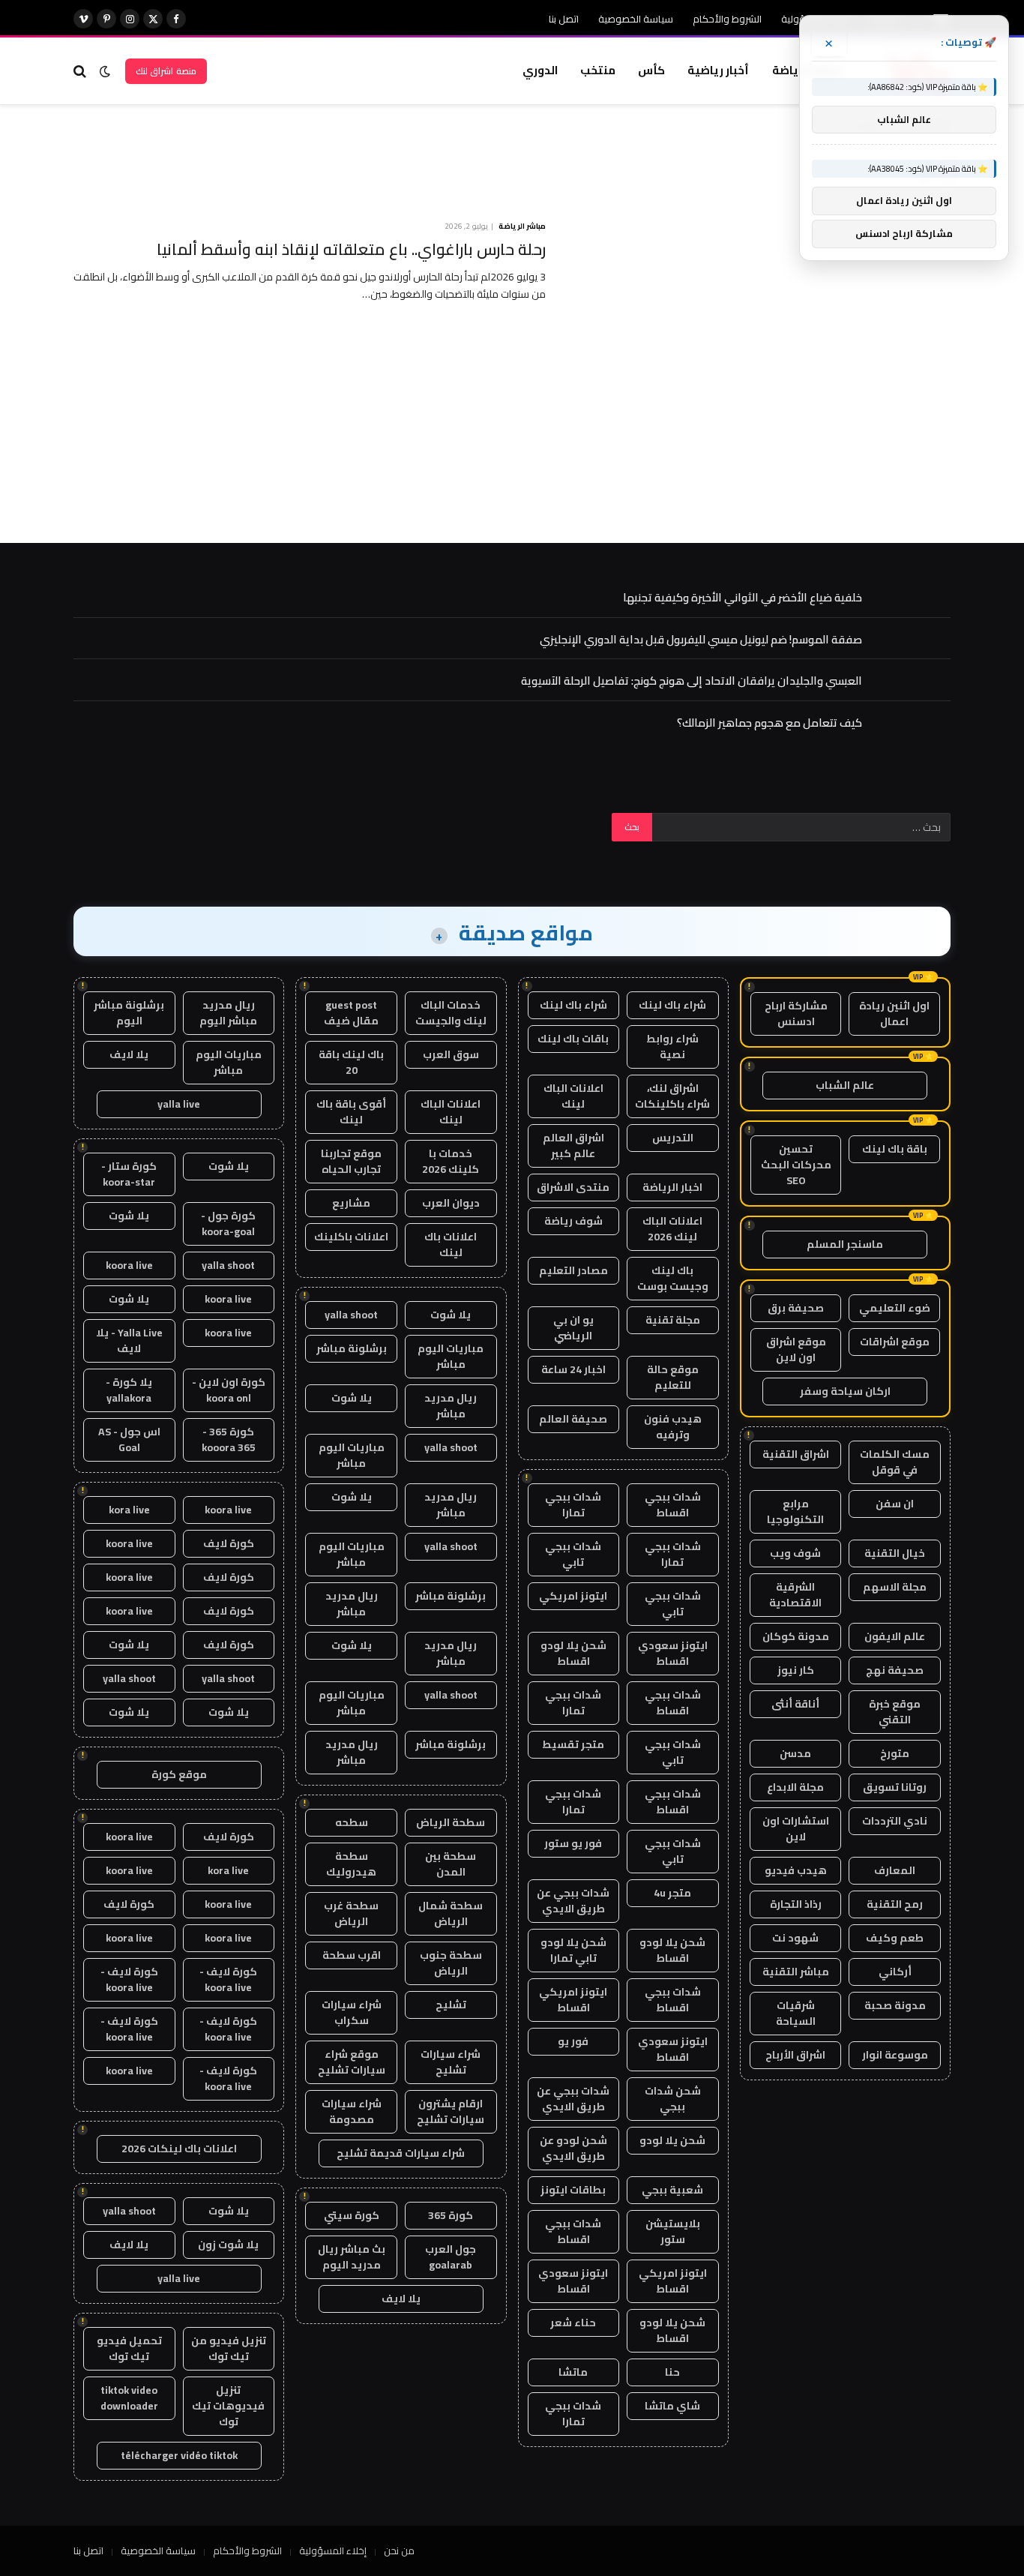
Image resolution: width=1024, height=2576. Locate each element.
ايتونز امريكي (573, 1596)
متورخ (895, 1753)
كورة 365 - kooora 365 (229, 1439)
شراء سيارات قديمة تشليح (401, 2153)
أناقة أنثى (795, 1704)
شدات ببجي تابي (573, 1554)
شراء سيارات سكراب (352, 2012)
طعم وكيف (895, 1938)
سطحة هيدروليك (351, 1864)
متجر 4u (672, 1893)
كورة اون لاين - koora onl (229, 1390)
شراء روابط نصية (672, 1047)
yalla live (179, 1104)
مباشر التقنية (796, 1972)
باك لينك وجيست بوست (673, 1278)
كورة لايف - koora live (228, 1979)
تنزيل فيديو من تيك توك (229, 2348)
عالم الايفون (895, 1636)
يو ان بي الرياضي (573, 1328)
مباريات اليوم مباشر (451, 1356)
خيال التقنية (895, 1553)
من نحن (399, 2551)
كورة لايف (229, 1543)
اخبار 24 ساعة (573, 1369)
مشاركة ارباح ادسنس (796, 1014)
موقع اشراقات (895, 1342)
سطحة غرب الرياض (351, 1913)
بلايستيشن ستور (673, 2231)
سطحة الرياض (451, 1822)
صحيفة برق (796, 1308)
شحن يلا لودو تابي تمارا (573, 1950)
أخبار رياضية (718, 70)
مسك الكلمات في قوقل (895, 1462)
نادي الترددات (895, 1821)
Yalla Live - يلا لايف (129, 1340)
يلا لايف (401, 2299)
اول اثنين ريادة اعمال (894, 1014)
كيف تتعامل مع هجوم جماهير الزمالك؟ (769, 723)
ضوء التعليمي (895, 1308)
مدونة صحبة (895, 2005)
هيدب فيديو (796, 1870)
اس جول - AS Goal (129, 1439)
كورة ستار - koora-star (129, 1174)
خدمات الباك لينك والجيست (451, 1013)
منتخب (598, 70)
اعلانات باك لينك (451, 1245)
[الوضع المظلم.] (105, 71)
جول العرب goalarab (451, 2257)
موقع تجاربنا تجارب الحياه (351, 1161)
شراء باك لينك (672, 1005)
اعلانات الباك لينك (573, 1096)
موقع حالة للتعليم (673, 1377)
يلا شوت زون (228, 2245)
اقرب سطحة (352, 1955)
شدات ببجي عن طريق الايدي (573, 1901)
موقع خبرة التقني (895, 1712)
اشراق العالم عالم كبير (573, 1146)
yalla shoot (351, 1315)
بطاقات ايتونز (573, 2190)
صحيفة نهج (895, 1670)
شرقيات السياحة (796, 2013)
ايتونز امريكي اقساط (573, 2000)
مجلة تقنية (673, 1320)
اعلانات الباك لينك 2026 (672, 1229)
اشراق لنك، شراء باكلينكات (672, 1096)
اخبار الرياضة (672, 1187)
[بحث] (81, 71)
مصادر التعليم (573, 1270)
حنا (672, 2372)
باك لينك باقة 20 (351, 1062)
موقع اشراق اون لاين (796, 1349)
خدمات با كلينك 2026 (451, 1161)
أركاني (895, 1972)
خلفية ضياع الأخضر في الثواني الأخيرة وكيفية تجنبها (743, 597)
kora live (129, 1510)
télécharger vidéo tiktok (179, 2455)
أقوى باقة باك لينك (351, 1112)
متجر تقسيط (573, 1744)
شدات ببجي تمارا (573, 1505)
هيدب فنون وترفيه (673, 1427)
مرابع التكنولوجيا (795, 1511)
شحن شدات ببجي (673, 2099)
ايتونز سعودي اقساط (673, 1653)
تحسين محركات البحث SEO (796, 1165)
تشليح (451, 2005)
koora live (129, 1265)
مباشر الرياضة (522, 226)
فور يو (573, 2041)
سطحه (352, 1822)
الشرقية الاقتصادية (795, 1595)
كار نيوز (796, 1670)
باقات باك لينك (573, 1039)
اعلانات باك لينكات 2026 (179, 2149)
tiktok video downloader (129, 2398)
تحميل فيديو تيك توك (129, 2348)
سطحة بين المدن (451, 1864)
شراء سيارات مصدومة (352, 2111)
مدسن (795, 1753)
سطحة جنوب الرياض (451, 1963)
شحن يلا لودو (672, 2140)
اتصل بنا (564, 19)
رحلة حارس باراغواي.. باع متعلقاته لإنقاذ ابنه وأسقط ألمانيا (351, 250)
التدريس (673, 1138)
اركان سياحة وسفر (845, 1391)
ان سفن (895, 1504)
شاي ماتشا (672, 2406)
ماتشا (573, 2372)
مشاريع (351, 1203)
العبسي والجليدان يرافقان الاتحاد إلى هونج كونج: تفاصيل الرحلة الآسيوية (692, 681)
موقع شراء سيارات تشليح (352, 2062)
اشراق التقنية (796, 1454)
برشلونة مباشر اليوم (129, 1013)
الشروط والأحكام (727, 19)
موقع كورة (179, 1774)
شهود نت (795, 1938)
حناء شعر (573, 2323)
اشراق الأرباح (795, 2055)
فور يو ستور (573, 1843)
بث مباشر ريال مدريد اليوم (352, 2257)
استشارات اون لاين (796, 1829)
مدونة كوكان (796, 1636)
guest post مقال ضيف (351, 1013)
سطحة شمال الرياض (451, 1913)
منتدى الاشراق (573, 1187)
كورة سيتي (352, 2215)
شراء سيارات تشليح (451, 2062)
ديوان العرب (451, 1203)
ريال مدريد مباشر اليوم (228, 1013)
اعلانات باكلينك (351, 1237)
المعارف (895, 1870)
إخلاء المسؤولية (333, 2551)
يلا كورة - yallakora (129, 1390)
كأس (651, 70)
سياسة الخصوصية (636, 19)
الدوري (540, 70)
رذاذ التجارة (796, 1904)
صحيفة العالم (573, 1419)
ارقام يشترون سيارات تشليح (451, 2111)
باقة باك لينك (895, 1149)
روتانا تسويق (895, 1787)
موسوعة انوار (895, 2055)
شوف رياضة (573, 1221)
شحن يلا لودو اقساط (573, 1653)
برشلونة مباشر (352, 1348)
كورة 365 (451, 2215)
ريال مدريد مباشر (451, 1406)
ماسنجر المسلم (845, 1244)
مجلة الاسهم (895, 1587)
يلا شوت (451, 1315)
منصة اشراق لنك (166, 71)
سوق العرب (451, 1054)
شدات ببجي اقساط (673, 1505)
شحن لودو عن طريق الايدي (573, 2148)
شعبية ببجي (672, 2190)
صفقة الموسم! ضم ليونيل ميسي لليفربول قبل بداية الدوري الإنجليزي (701, 639)
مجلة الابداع (795, 1787)
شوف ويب (795, 1553)
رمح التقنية (895, 1904)
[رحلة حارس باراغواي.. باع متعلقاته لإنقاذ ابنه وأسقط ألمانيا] (758, 338)
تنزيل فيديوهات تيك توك (228, 2406)
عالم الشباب (845, 1085)
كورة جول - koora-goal (228, 1224)
